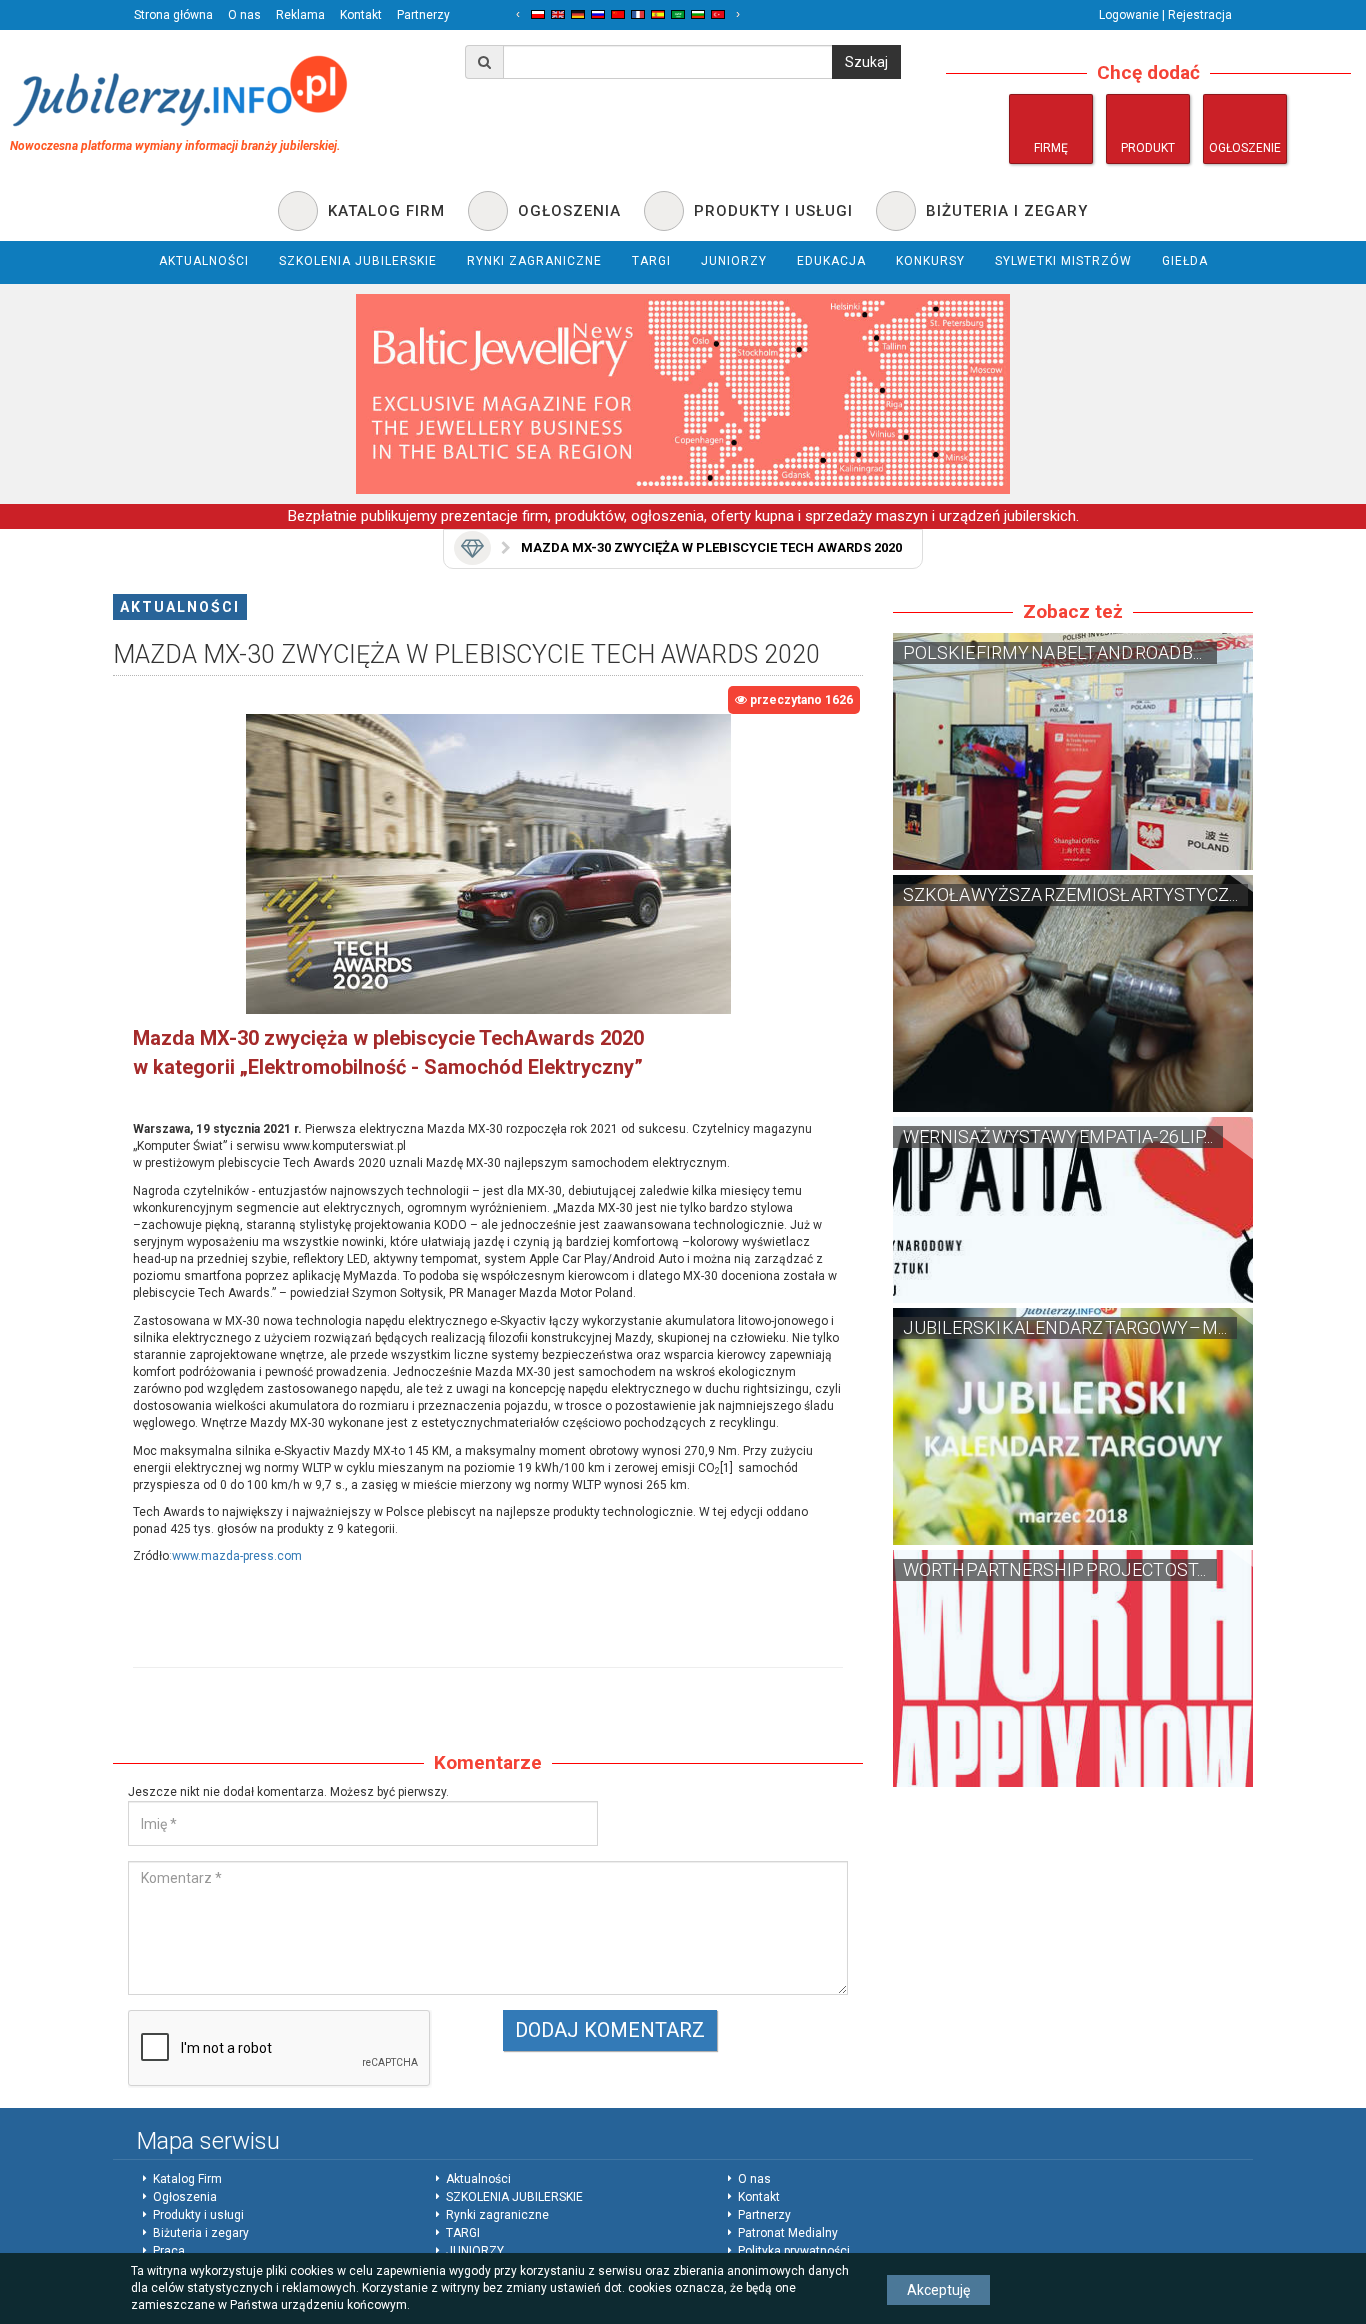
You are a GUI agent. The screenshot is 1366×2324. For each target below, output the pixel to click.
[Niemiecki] (578, 14)
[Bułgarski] (698, 14)
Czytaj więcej (1073, 751)
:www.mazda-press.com (235, 1556)
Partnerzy (423, 15)
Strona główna (173, 15)
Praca (169, 2251)
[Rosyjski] (598, 14)
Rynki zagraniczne (497, 2215)
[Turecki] (718, 14)
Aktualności (180, 607)
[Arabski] (678, 14)
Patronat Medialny (788, 2233)
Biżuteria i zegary (201, 2233)
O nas (244, 15)
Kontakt (361, 15)
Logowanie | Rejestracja (1165, 15)
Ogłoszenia (185, 2197)
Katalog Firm (187, 2179)
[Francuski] (638, 14)
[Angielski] (558, 14)
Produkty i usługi (198, 2215)
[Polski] (538, 14)
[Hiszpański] (658, 14)
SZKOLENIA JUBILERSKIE (514, 2197)
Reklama (300, 15)
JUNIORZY (475, 2251)
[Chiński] (618, 14)
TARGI (463, 2233)
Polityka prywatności (794, 2251)
